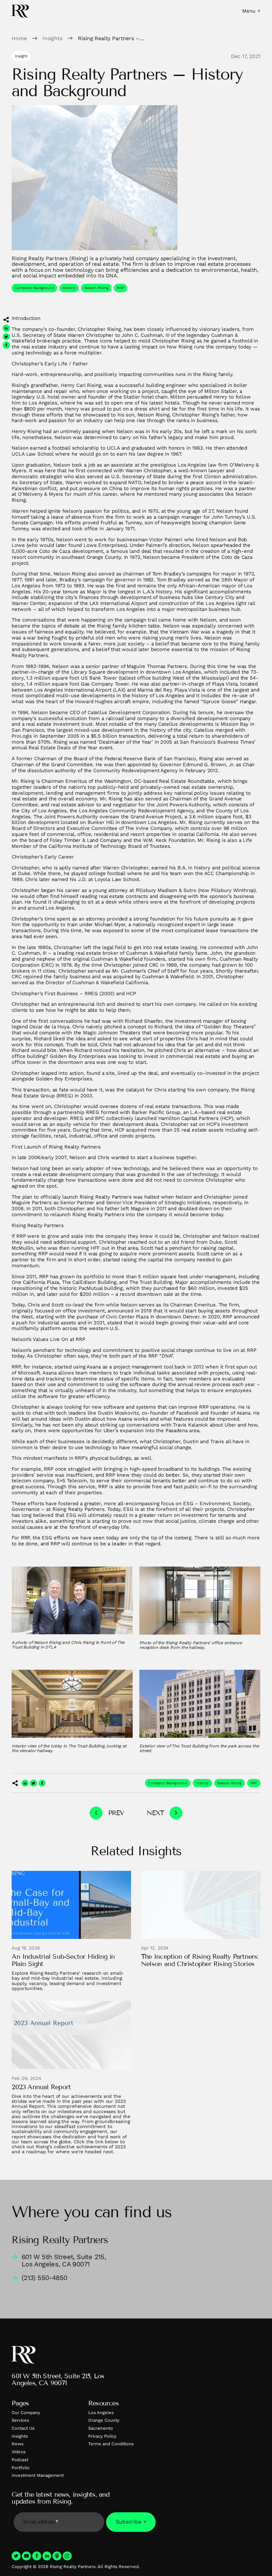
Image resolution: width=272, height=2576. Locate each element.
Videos (19, 2452)
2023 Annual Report (41, 2087)
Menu (249, 11)
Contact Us (23, 2428)
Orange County (104, 2420)
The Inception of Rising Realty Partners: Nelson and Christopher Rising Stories (200, 1960)
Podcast (20, 2460)
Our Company (26, 2413)
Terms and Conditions (111, 2444)
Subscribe (129, 2522)
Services (20, 2420)
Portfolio (21, 2468)
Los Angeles (101, 2413)
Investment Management (38, 2475)
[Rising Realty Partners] (20, 11)
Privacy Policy (102, 2436)
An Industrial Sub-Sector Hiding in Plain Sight (63, 1960)
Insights (20, 2436)
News (18, 2444)
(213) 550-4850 (44, 2278)
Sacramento (101, 2428)
